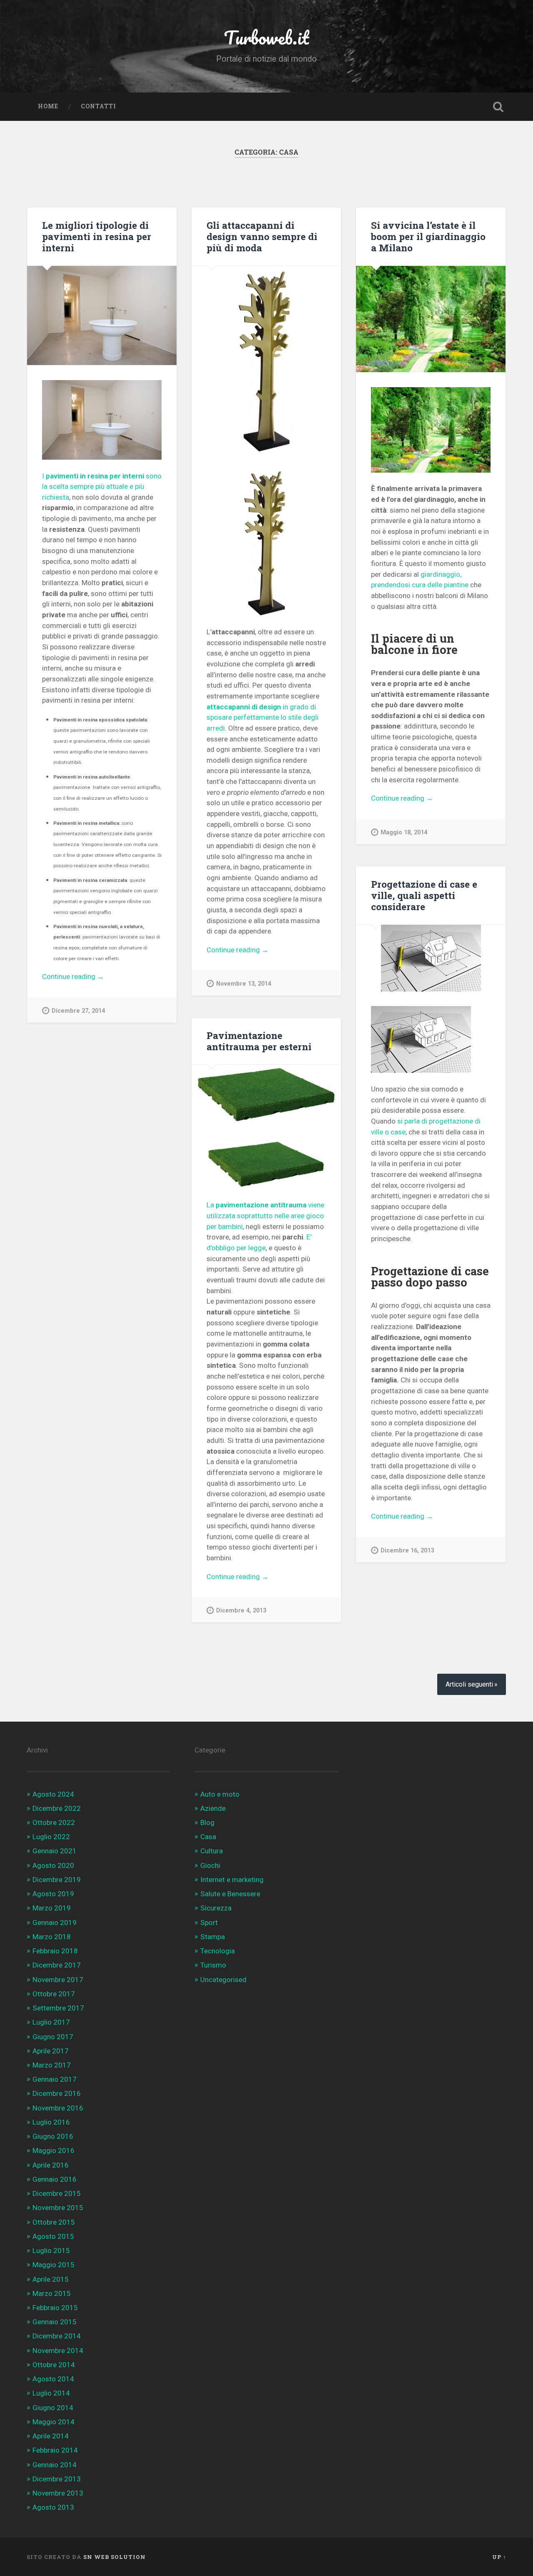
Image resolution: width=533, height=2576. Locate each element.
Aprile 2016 (51, 2165)
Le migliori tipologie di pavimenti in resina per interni (97, 236)
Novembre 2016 (58, 2108)
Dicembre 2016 (57, 2093)
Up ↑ (499, 2557)
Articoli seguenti (469, 1684)
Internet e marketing (232, 1880)
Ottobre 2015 (54, 2222)
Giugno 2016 (53, 2136)
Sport (209, 1923)
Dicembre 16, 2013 (407, 1551)
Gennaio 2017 (55, 2079)
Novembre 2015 (58, 2208)
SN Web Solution (115, 2557)
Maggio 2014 (54, 2422)
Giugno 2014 (53, 2408)
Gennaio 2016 (55, 2179)
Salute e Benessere (230, 1894)
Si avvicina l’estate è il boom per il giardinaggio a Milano (428, 236)
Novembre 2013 (58, 2493)
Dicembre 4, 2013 (241, 1611)
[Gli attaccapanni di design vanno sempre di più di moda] (266, 359)
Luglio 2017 (51, 2022)
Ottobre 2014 (54, 2365)
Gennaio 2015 (55, 2322)
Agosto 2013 (53, 2507)
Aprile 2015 (51, 2279)
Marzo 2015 (52, 2293)
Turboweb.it (266, 37)
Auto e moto (220, 1794)
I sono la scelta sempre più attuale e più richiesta (102, 487)
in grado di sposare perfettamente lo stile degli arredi (263, 717)
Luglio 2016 (51, 2122)
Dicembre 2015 (57, 2193)
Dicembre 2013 (57, 2479)
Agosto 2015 (53, 2236)
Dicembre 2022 (57, 1808)
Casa (208, 1837)
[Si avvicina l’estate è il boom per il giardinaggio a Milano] (431, 319)
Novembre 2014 (58, 2351)
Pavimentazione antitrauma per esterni (259, 1041)
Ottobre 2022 (54, 1822)
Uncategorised (223, 1980)
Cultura (212, 1851)
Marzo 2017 (52, 2065)
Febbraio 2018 (55, 1951)
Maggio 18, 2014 (404, 832)
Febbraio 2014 (55, 2450)
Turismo (213, 1965)
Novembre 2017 (58, 1980)
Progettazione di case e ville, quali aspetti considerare (424, 895)
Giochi (210, 1865)
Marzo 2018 (52, 1937)
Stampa (213, 1937)
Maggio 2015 (54, 2265)
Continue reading (85, 977)
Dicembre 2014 (57, 2336)
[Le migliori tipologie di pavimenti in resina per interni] (102, 316)
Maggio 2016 (54, 2150)
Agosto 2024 (53, 1794)
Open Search (498, 107)
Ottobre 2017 (54, 1994)
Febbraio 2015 (55, 2308)
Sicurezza (216, 1908)
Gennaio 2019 (55, 1923)
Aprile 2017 (51, 2051)
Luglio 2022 (51, 1837)
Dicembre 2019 (57, 1880)
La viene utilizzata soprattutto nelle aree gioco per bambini (265, 1215)
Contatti (98, 106)
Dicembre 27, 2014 (78, 1011)
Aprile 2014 (51, 2436)
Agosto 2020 (53, 1865)
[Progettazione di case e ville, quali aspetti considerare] (431, 958)
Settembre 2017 (58, 2008)
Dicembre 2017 (57, 1965)
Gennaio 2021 (55, 1851)
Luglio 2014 (51, 2393)
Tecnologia (218, 1951)
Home (48, 106)
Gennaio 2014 (55, 2465)
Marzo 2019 (52, 1908)
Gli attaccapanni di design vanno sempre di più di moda (262, 236)
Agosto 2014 (53, 2379)
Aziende (213, 1808)
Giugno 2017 (53, 2037)
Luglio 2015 (51, 2251)
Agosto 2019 (53, 1894)
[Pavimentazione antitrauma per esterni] (266, 1094)
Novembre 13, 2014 (244, 984)
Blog (207, 1822)
